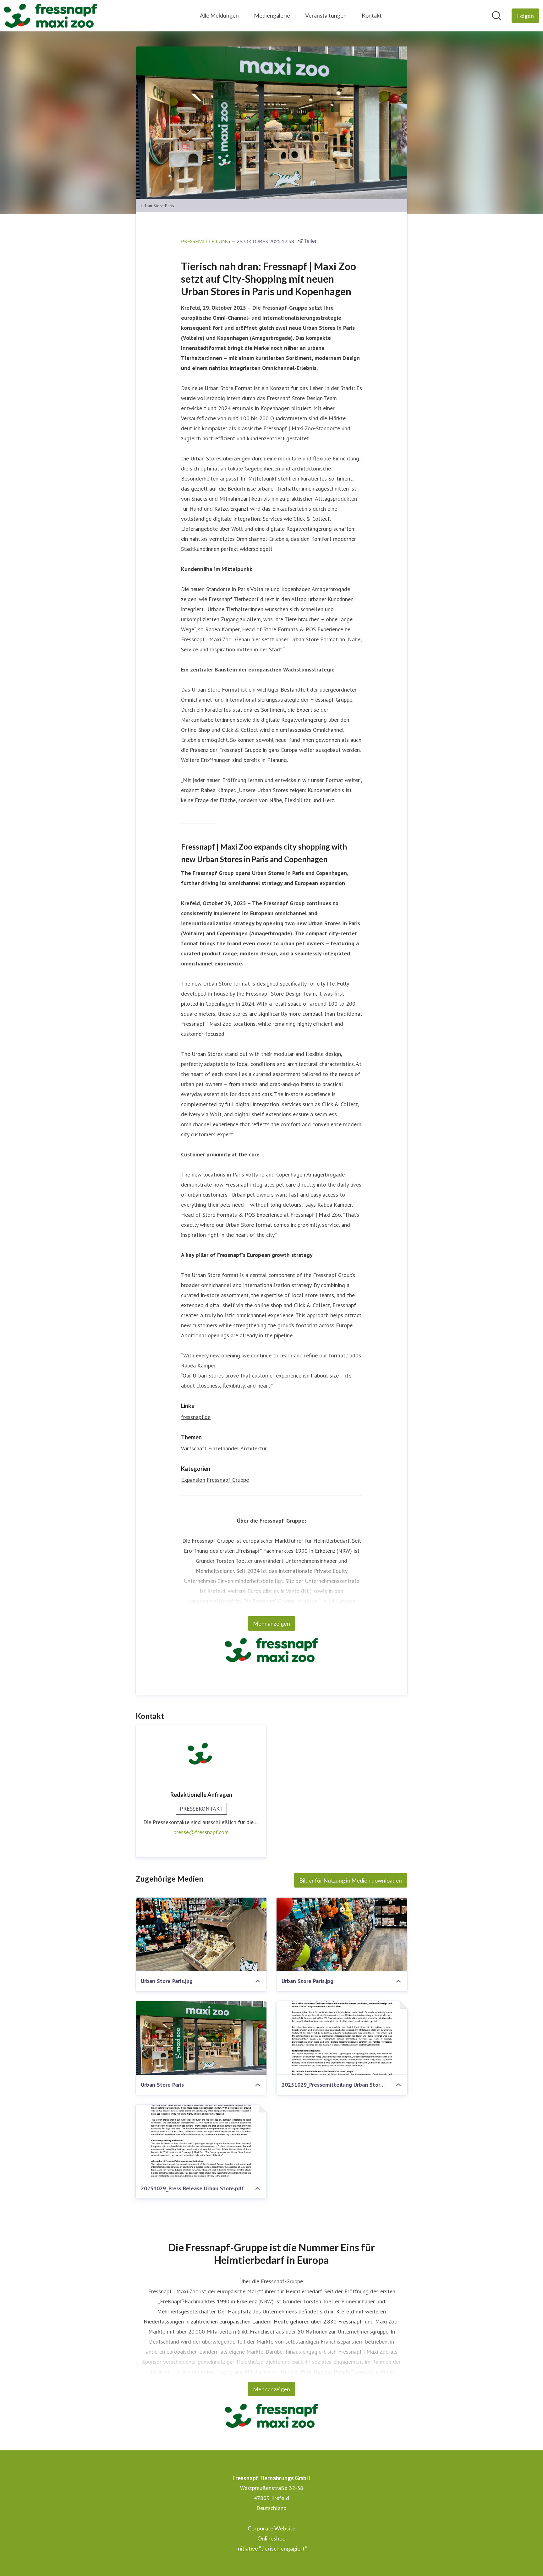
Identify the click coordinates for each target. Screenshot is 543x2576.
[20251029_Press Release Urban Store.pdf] (201, 2142)
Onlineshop (271, 2538)
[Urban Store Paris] (201, 2038)
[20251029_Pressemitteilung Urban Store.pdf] (342, 2038)
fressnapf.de (196, 1417)
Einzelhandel (223, 1448)
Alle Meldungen (219, 15)
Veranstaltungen (326, 15)
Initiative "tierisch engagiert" (271, 2548)
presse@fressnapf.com (201, 1832)
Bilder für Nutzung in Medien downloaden (351, 1880)
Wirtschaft (194, 1448)
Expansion (193, 1480)
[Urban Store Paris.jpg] (201, 1934)
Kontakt (372, 15)
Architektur (254, 1448)
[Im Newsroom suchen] (496, 16)
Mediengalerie (272, 15)
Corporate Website (271, 2528)
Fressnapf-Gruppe (228, 1480)
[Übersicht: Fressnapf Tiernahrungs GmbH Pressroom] (51, 16)
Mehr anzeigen (271, 1623)
